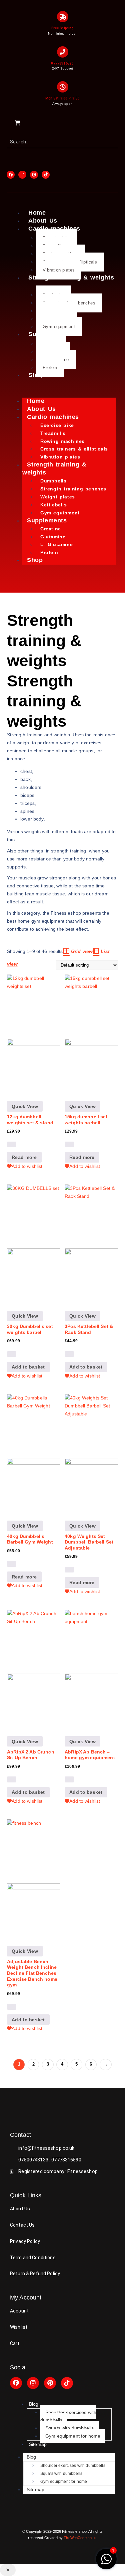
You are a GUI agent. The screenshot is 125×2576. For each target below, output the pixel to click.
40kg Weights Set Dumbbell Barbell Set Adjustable (89, 1542)
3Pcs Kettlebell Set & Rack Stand (89, 1329)
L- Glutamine (56, 544)
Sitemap (38, 2444)
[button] (8, 2570)
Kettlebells (54, 505)
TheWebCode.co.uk (80, 2538)
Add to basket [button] (28, 1367)
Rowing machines (62, 441)
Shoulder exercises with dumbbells (68, 2416)
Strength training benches (73, 489)
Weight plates (58, 497)
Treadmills (53, 433)
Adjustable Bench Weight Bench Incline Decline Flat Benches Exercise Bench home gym (32, 1973)
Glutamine (53, 537)
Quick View (25, 1106)
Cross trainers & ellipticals (74, 449)
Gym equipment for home (73, 2436)
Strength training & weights (71, 277)
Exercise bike (57, 425)
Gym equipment (59, 327)
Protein (50, 368)
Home (37, 213)
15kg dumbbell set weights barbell (86, 1120)
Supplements (47, 520)
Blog (34, 2404)
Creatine (51, 529)
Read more (24, 1157)
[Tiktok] (67, 2383)
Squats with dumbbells (69, 2428)
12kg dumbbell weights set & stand (30, 1120)
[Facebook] (16, 2383)
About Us (43, 221)
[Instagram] (33, 2383)
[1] (106, 2563)
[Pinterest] (50, 2383)
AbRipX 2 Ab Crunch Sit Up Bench (31, 1755)
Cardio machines (53, 417)
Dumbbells (53, 481)
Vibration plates (59, 270)
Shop (36, 375)
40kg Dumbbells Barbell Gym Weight (30, 1539)
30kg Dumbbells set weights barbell (30, 1329)
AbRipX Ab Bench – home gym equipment (90, 1755)
